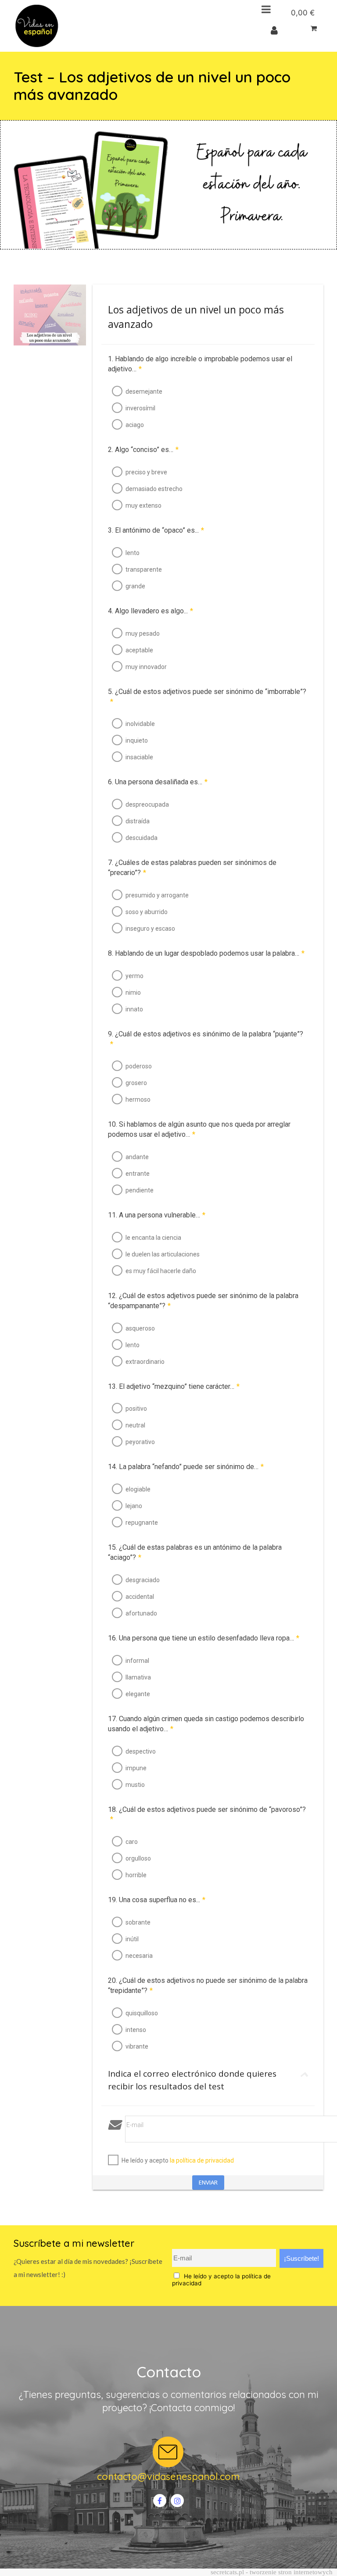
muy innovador (146, 667)
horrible (136, 1875)
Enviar (208, 2182)
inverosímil (140, 408)
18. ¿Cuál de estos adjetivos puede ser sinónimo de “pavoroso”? (207, 1815)
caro (132, 1842)
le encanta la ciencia (153, 1238)
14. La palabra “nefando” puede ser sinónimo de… (186, 1467)
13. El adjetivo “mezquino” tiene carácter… (174, 1386)
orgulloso (138, 1858)
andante (137, 1157)
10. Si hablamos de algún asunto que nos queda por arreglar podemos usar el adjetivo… (199, 1129)
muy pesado (143, 633)
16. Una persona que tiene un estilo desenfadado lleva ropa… (204, 1638)
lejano (134, 1506)
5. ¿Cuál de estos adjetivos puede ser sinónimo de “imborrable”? (207, 697)
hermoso (138, 1099)
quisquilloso (142, 2013)
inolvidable (140, 724)
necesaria (139, 1956)
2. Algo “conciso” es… (143, 450)
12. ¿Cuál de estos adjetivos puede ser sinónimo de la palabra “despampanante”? (203, 1301)
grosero (136, 1083)
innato (134, 1009)
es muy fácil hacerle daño (161, 1271)
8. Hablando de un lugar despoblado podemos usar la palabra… (206, 953)
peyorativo (140, 1442)
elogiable (138, 1489)
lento (133, 553)
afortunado (141, 1613)
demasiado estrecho (154, 489)
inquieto (137, 740)
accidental (140, 1597)
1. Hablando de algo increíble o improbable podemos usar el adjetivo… (200, 364)
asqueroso (140, 1328)
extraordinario (145, 1362)
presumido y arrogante (157, 895)
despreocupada (147, 804)
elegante (138, 1694)
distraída (138, 821)
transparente (144, 569)
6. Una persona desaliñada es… (158, 782)
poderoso (139, 1066)
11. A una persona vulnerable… (157, 1215)
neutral (135, 1425)
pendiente (140, 1190)
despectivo (141, 1751)
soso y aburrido (147, 912)
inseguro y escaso (150, 929)
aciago (135, 425)
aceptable (139, 650)
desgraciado (143, 1580)
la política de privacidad (202, 2160)
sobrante (138, 1922)
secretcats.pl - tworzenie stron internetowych (272, 2572)
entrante (138, 1174)
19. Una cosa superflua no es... (157, 1900)
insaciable (139, 757)
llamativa (138, 1677)
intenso (136, 2030)
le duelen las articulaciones (163, 1254)
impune (136, 1768)
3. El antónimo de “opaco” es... (156, 530)
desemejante (144, 391)
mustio (135, 1785)
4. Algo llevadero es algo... (151, 611)
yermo (134, 976)
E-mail (135, 2125)
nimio (133, 993)
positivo (136, 1409)
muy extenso (143, 505)
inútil (132, 1939)
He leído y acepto (178, 2160)
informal (137, 1661)
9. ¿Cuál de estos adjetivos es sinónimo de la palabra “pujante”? (206, 1039)
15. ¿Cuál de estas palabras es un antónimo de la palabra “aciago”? (195, 1552)
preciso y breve (146, 472)
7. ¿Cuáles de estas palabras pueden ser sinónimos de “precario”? (192, 868)
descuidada (142, 838)
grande (135, 586)
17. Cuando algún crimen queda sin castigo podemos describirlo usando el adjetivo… (206, 1724)
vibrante (137, 2046)
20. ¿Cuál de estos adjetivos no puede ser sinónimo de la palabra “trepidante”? (208, 1985)
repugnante (142, 1523)
